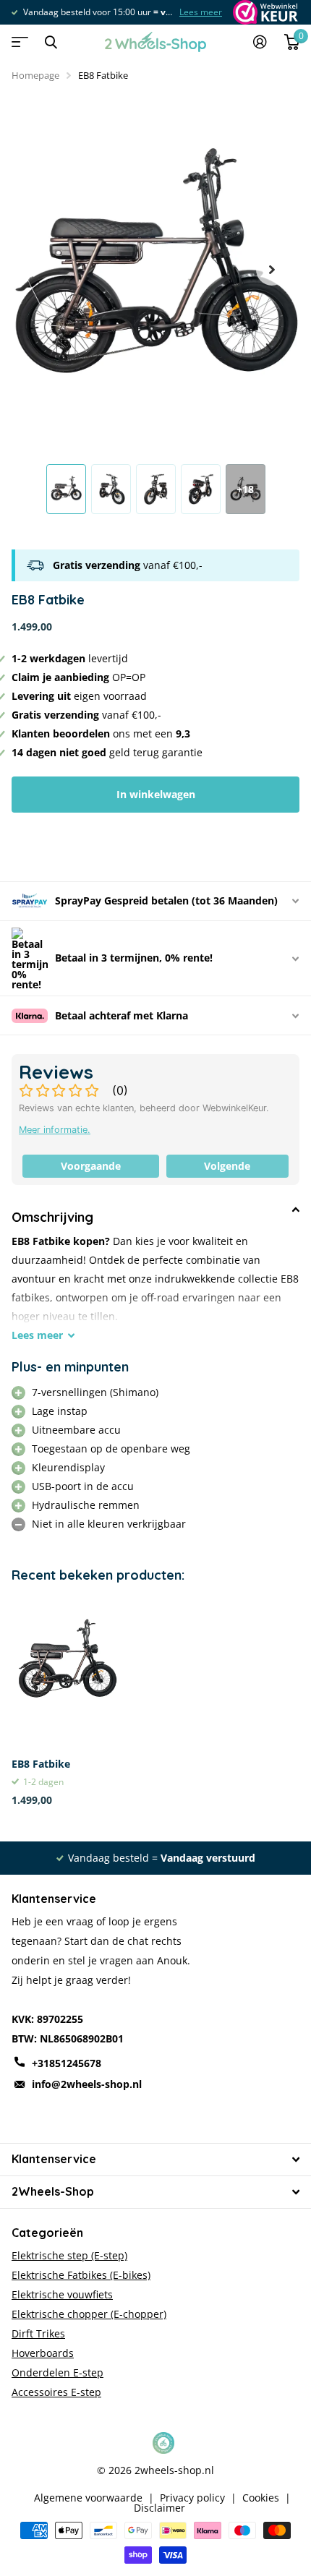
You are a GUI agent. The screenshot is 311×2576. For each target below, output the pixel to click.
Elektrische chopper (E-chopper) (89, 2314)
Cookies (261, 2498)
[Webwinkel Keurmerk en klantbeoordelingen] (264, 12)
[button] (272, 270)
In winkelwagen (156, 794)
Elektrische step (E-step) (69, 2255)
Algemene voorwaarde (88, 2498)
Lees (37, 1335)
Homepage (35, 75)
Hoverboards (43, 2353)
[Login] (260, 42)
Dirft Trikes (38, 2333)
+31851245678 (67, 2063)
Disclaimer (159, 2508)
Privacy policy (192, 2498)
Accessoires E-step (56, 2392)
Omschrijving (52, 1217)
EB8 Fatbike (41, 1764)
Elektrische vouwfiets (62, 2294)
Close (51, 42)
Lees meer (124, 12)
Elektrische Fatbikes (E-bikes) (81, 2275)
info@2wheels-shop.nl (87, 2084)
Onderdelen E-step (57, 2372)
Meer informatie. (55, 1130)
